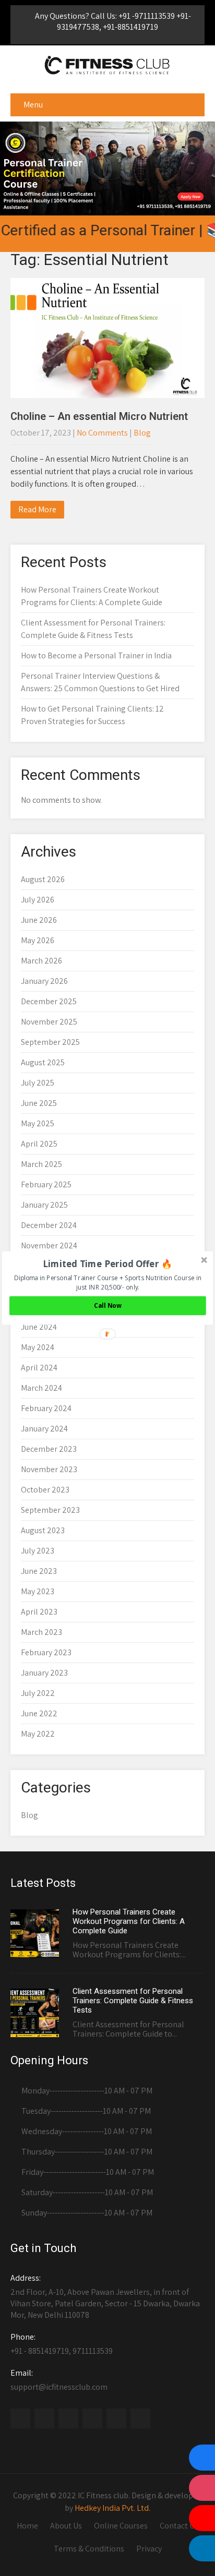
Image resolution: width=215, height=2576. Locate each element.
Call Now (108, 1306)
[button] (108, 1264)
